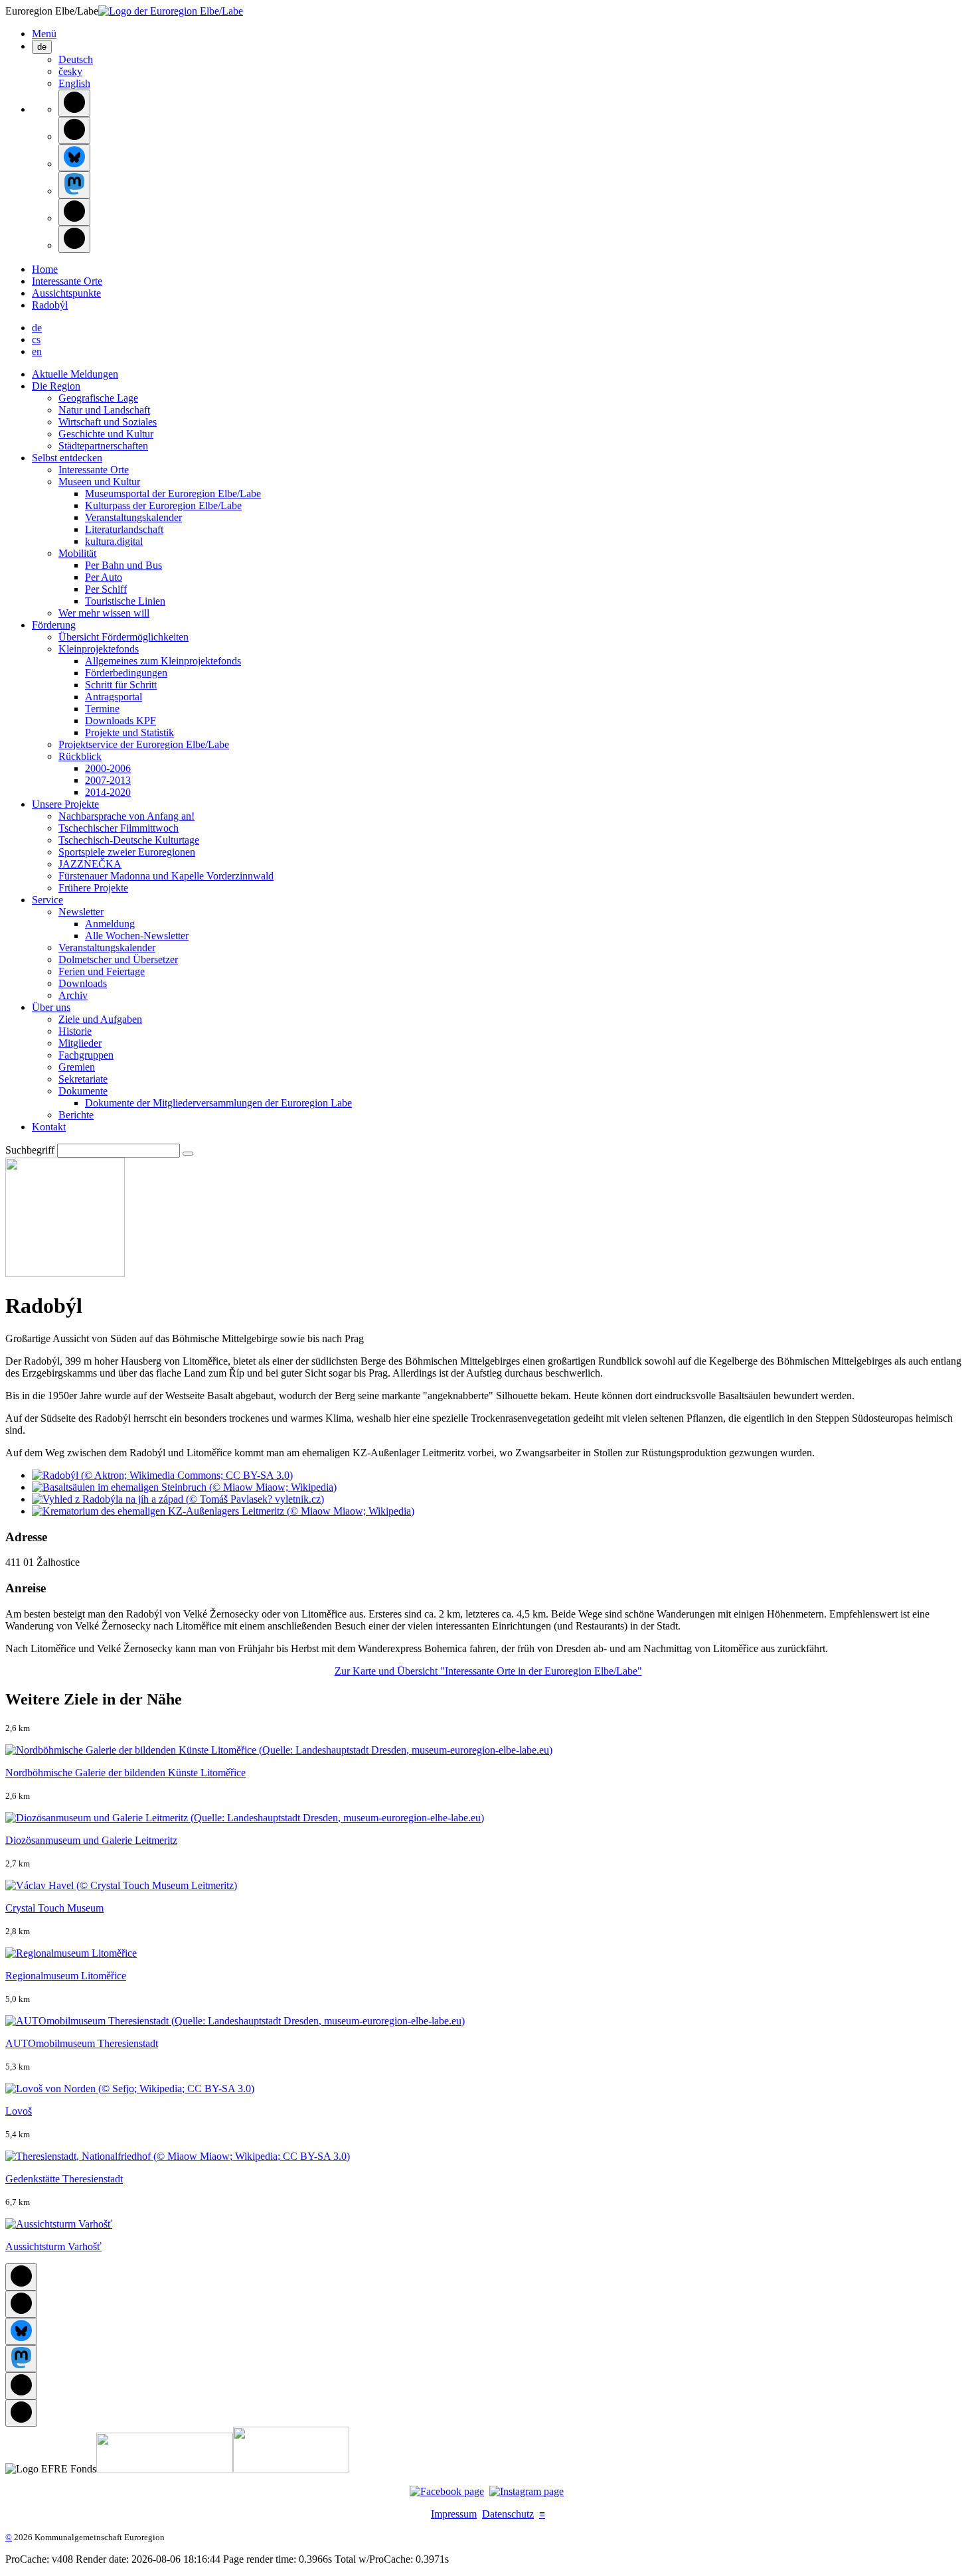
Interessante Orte (67, 281)
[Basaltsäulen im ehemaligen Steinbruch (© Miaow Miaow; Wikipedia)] (184, 1487)
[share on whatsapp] (74, 239)
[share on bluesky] (74, 158)
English (74, 83)
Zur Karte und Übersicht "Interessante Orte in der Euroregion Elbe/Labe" (488, 1671)
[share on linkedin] (74, 212)
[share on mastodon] (74, 185)
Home (45, 269)
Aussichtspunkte (66, 293)
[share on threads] (74, 130)
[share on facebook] (74, 103)
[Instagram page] (527, 2491)
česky (70, 71)
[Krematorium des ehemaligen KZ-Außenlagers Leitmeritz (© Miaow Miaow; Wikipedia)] (223, 1511)
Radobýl (50, 305)
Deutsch (76, 59)
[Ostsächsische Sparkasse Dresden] (291, 2469)
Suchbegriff (30, 1150)
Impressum (454, 2514)
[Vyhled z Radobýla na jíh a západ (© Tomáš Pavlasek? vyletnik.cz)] (178, 1499)
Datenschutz (508, 2514)
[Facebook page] (447, 2491)
